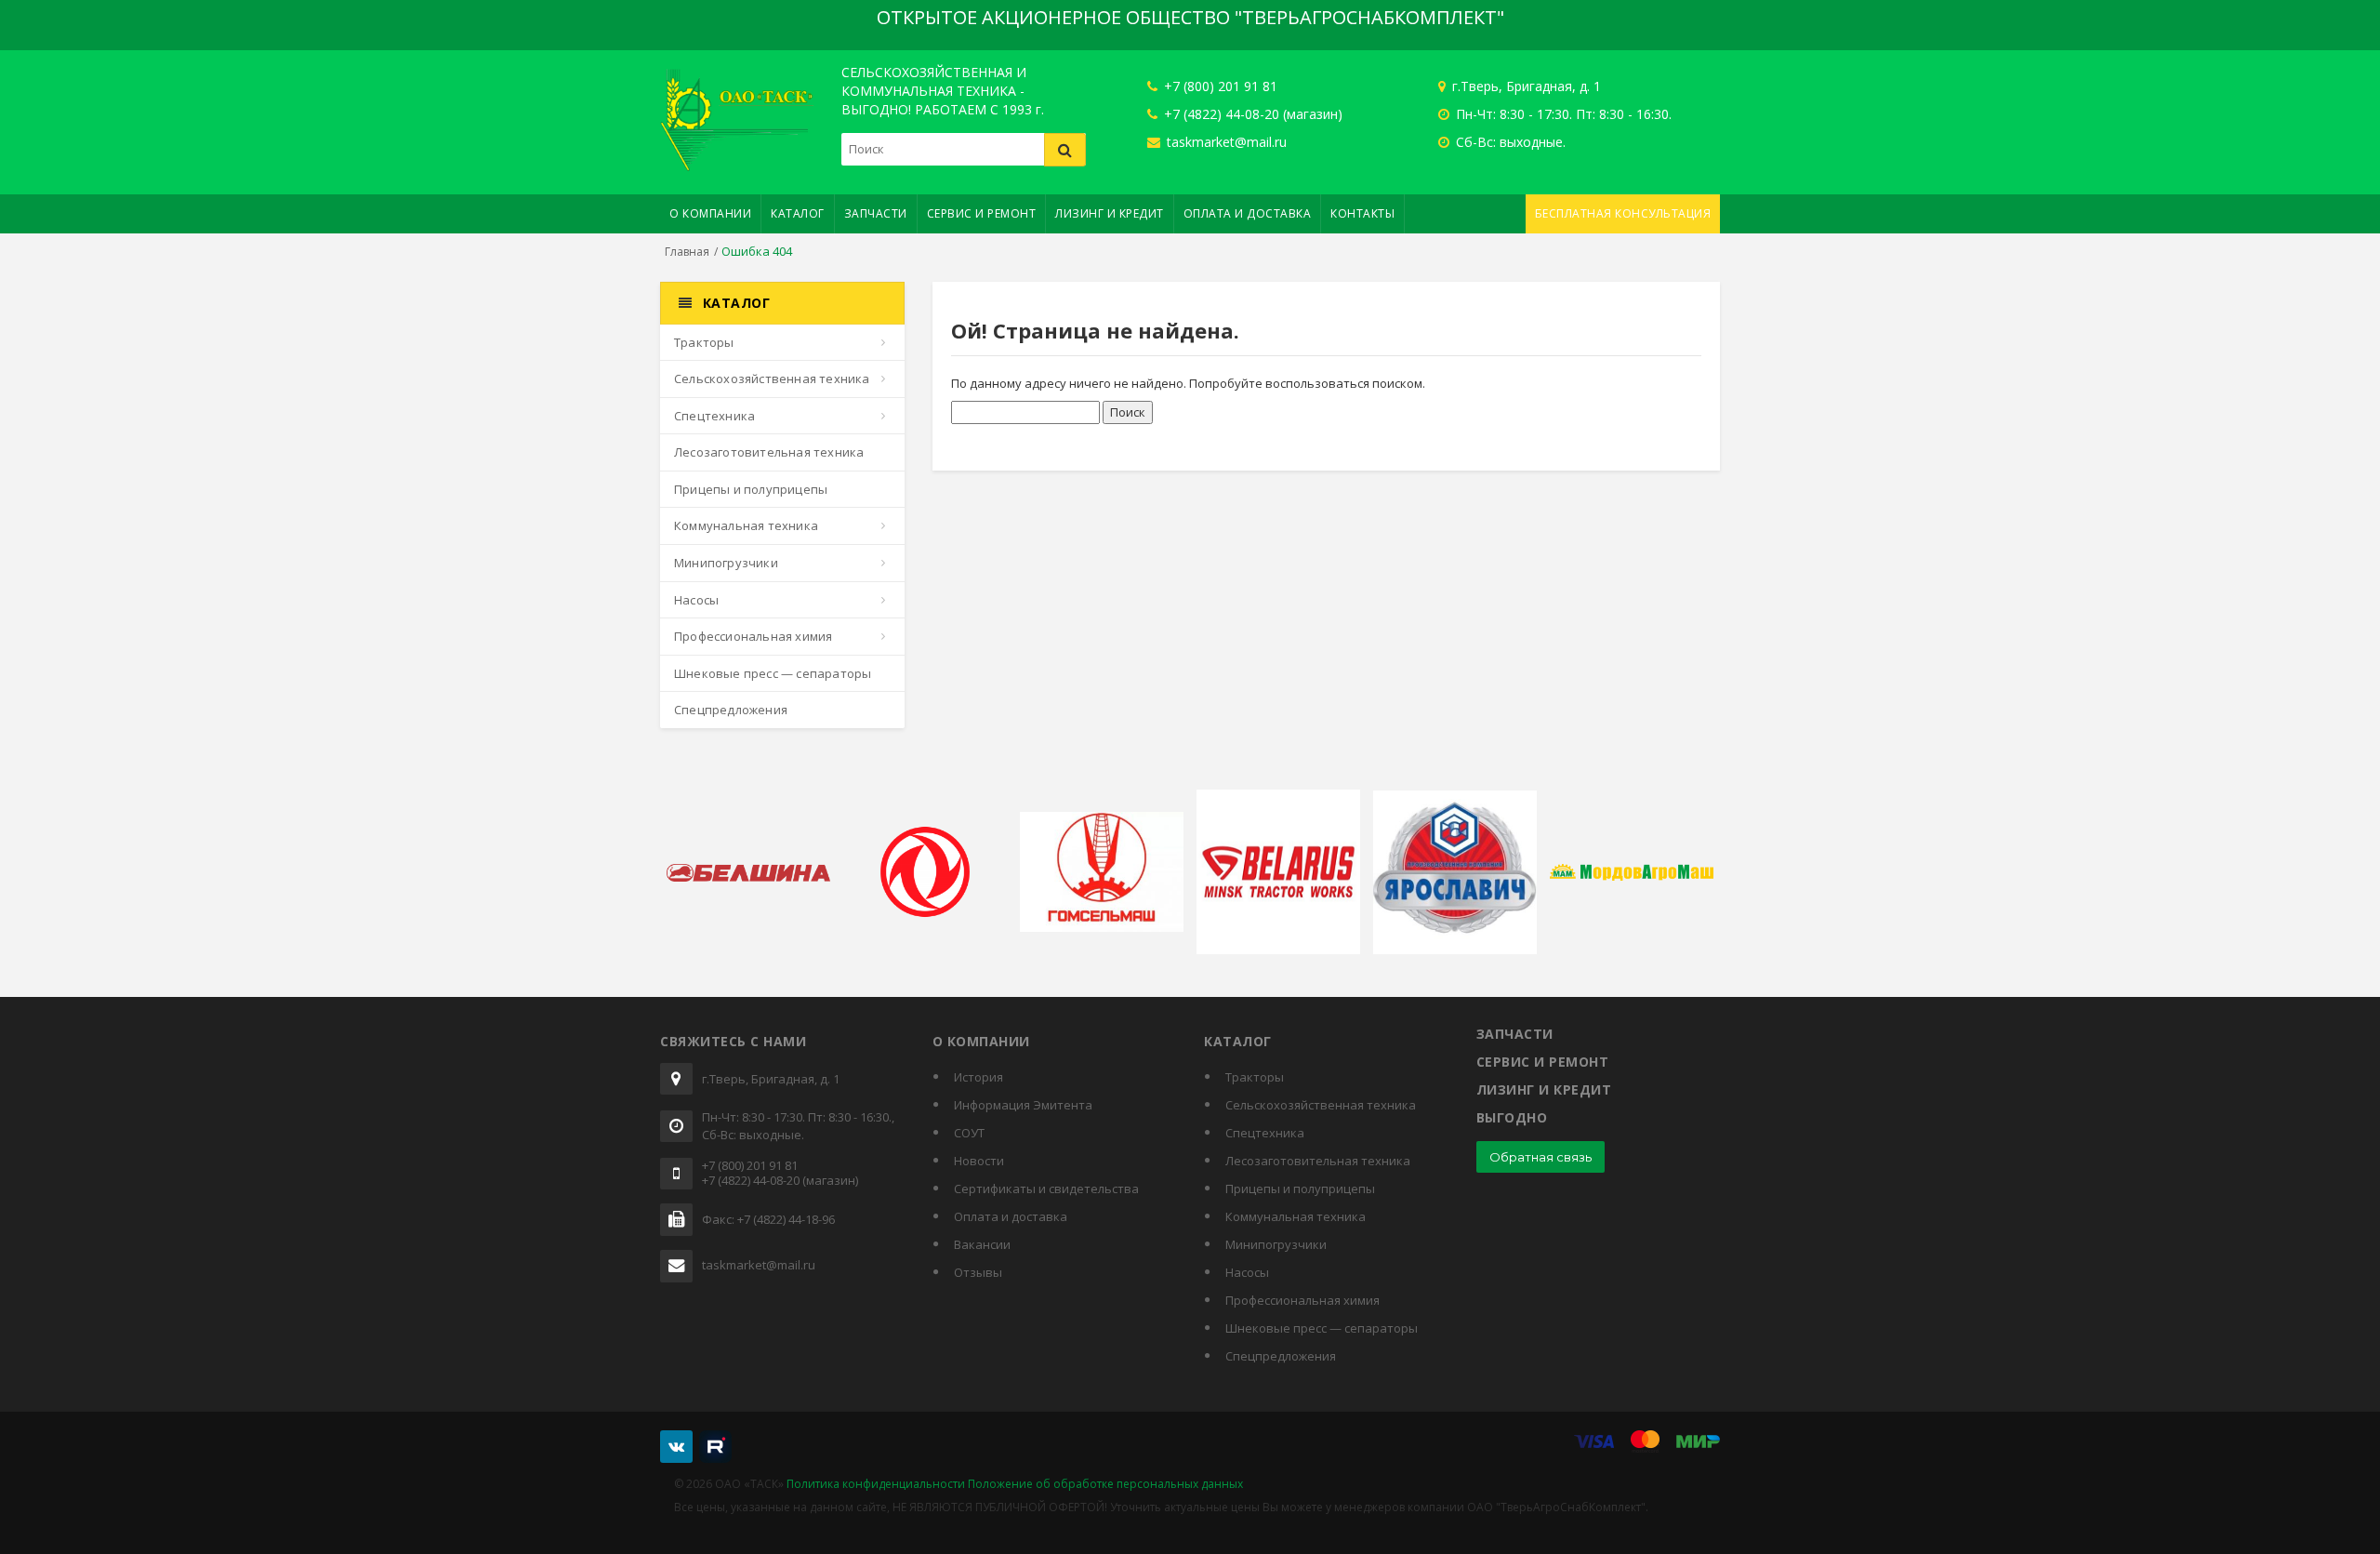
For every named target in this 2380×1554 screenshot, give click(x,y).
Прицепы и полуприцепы (751, 489)
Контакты (1362, 213)
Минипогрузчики (726, 563)
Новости (979, 1161)
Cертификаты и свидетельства (1046, 1189)
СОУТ (969, 1133)
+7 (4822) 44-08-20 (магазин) (1251, 114)
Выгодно (1512, 1117)
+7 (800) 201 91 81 (1219, 86)
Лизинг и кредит (1110, 213)
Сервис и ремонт (982, 213)
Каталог (798, 213)
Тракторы (704, 342)
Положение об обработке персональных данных (1105, 1484)
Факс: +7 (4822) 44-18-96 (768, 1220)
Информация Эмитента (1023, 1105)
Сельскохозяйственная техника (772, 379)
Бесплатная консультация (1623, 213)
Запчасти (876, 213)
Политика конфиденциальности (876, 1484)
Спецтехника (714, 416)
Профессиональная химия (753, 636)
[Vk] (676, 1447)
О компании (710, 213)
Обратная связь (1540, 1157)
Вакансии (982, 1244)
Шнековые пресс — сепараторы (773, 673)
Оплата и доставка (1248, 213)
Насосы (696, 600)
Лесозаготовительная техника (769, 452)
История (978, 1077)
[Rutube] (715, 1447)
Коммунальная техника (746, 525)
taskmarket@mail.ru (1225, 142)
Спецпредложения (731, 710)
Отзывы (978, 1272)
